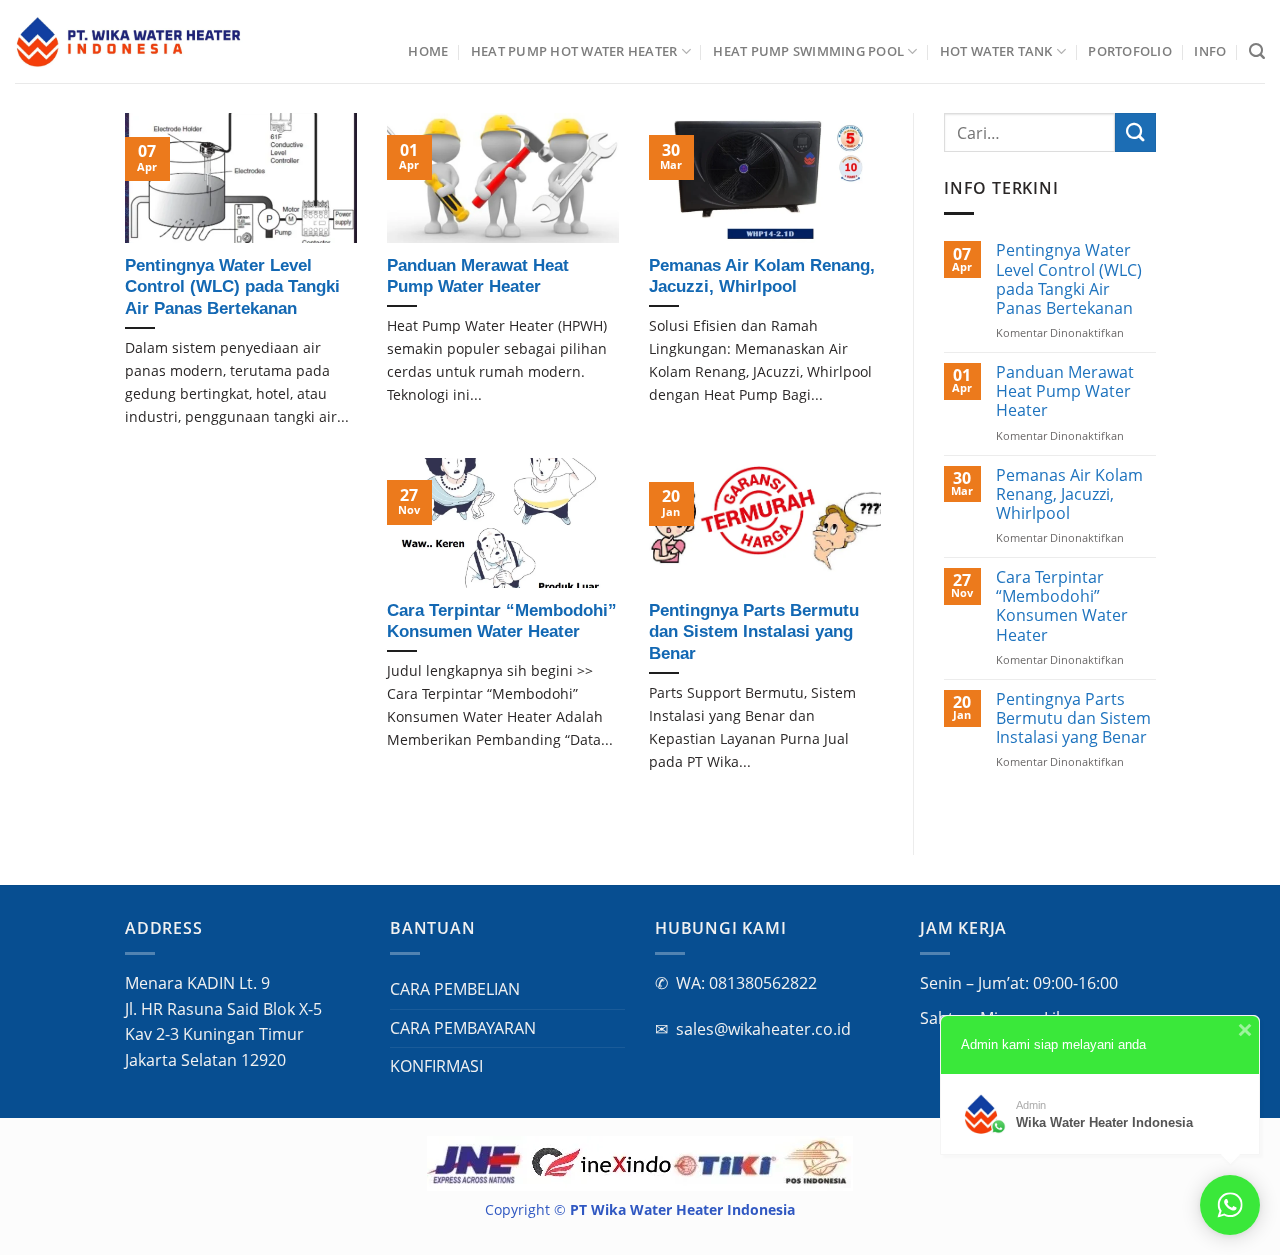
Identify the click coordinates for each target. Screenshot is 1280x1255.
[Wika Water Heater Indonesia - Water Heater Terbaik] (129, 42)
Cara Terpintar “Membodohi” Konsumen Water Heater (1061, 606)
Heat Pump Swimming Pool (808, 51)
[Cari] (1257, 51)
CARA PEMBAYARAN (463, 1028)
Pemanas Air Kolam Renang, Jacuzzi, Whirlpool (1068, 495)
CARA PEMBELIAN (455, 989)
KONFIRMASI (436, 1066)
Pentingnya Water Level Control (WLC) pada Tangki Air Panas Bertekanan (1068, 279)
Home (428, 51)
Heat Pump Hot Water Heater (574, 51)
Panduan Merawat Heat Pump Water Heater (1064, 392)
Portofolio (1130, 51)
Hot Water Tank (996, 51)
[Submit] (1135, 132)
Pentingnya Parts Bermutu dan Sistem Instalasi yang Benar (1072, 719)
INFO (1210, 51)
